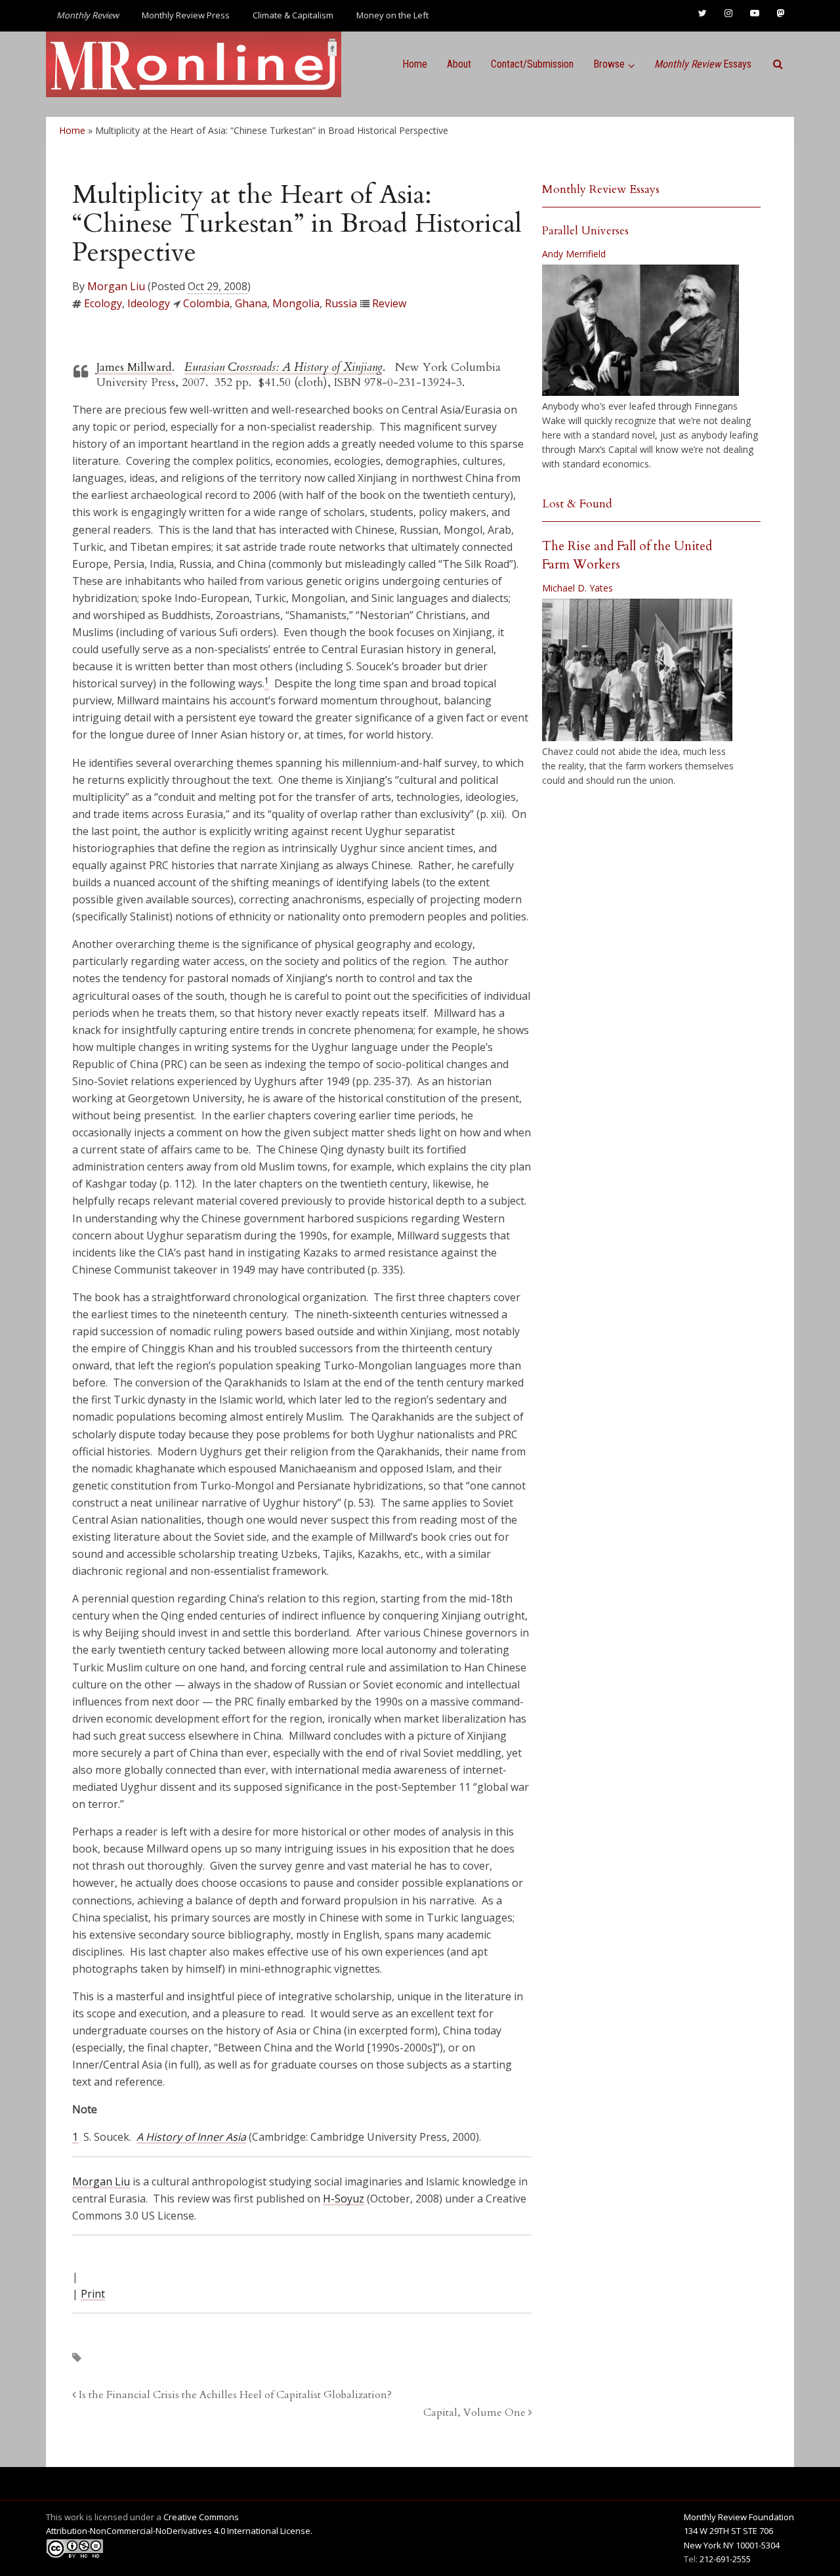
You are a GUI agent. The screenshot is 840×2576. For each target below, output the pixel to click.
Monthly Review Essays (601, 189)
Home (415, 64)
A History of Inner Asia (191, 2137)
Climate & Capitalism (293, 15)
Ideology (149, 303)
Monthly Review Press (186, 15)
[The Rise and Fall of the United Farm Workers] (637, 670)
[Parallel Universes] (640, 330)
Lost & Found (577, 504)
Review (389, 303)
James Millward (134, 367)
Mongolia (296, 303)
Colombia (206, 303)
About (459, 64)
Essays (703, 64)
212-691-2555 (725, 2559)
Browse (609, 64)
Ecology (103, 303)
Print (93, 2294)
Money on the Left (392, 15)
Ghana (251, 303)
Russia (341, 303)
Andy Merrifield (574, 254)
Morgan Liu (116, 286)
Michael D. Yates (577, 588)
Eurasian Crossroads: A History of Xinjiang (283, 367)
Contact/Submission (532, 64)
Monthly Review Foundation (739, 2517)
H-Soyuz (344, 2199)
